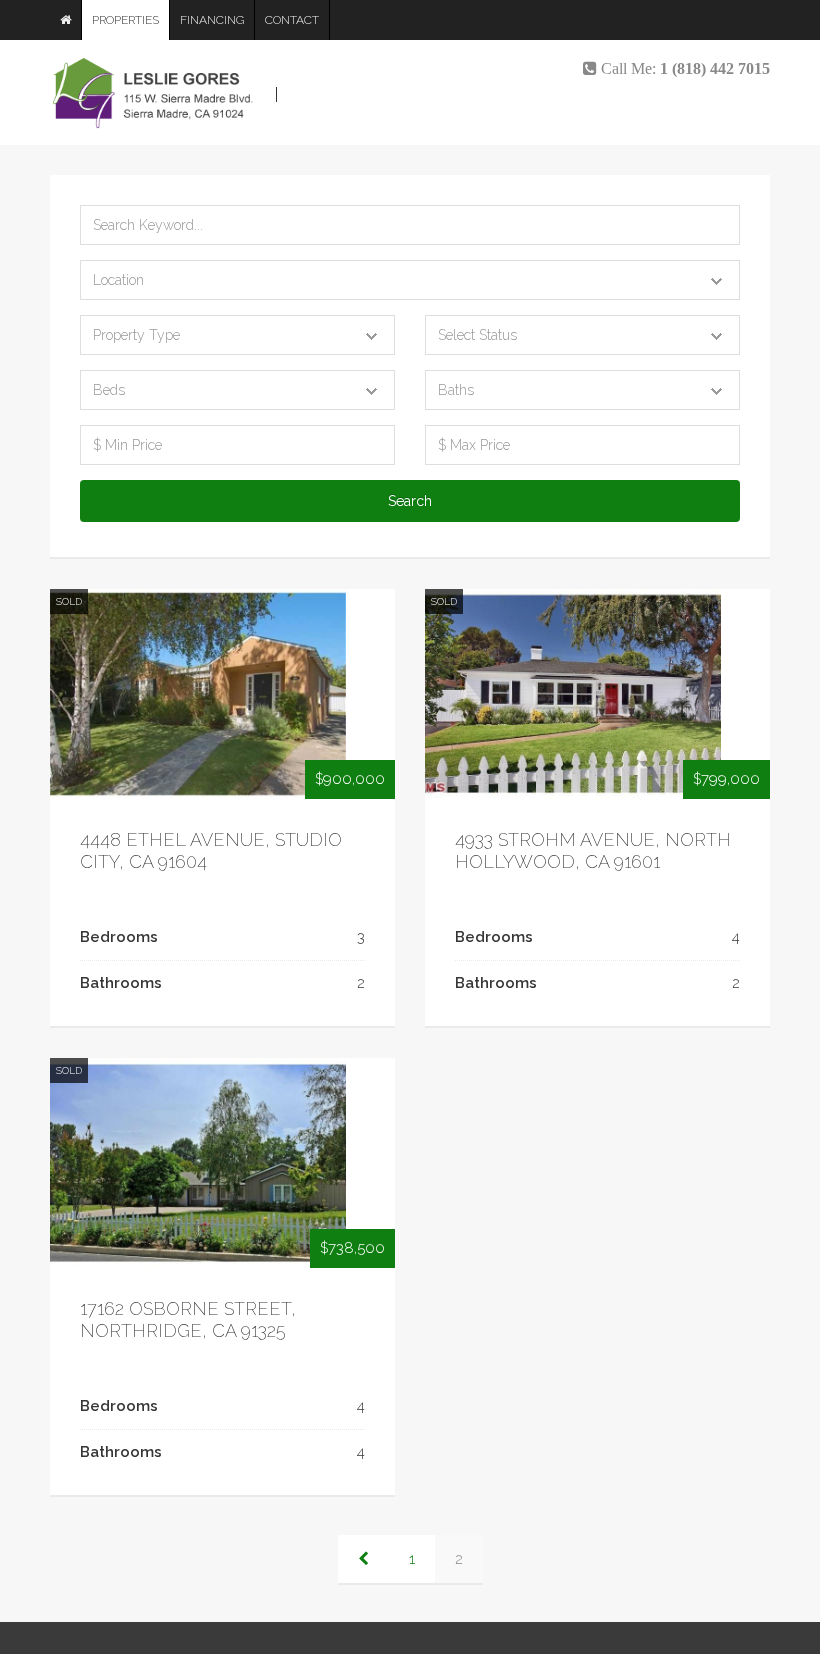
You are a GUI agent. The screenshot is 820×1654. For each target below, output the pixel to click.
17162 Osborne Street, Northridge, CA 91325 (188, 1319)
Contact (292, 20)
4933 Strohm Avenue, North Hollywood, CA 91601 (593, 850)
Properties (125, 20)
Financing (212, 20)
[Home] (66, 20)
